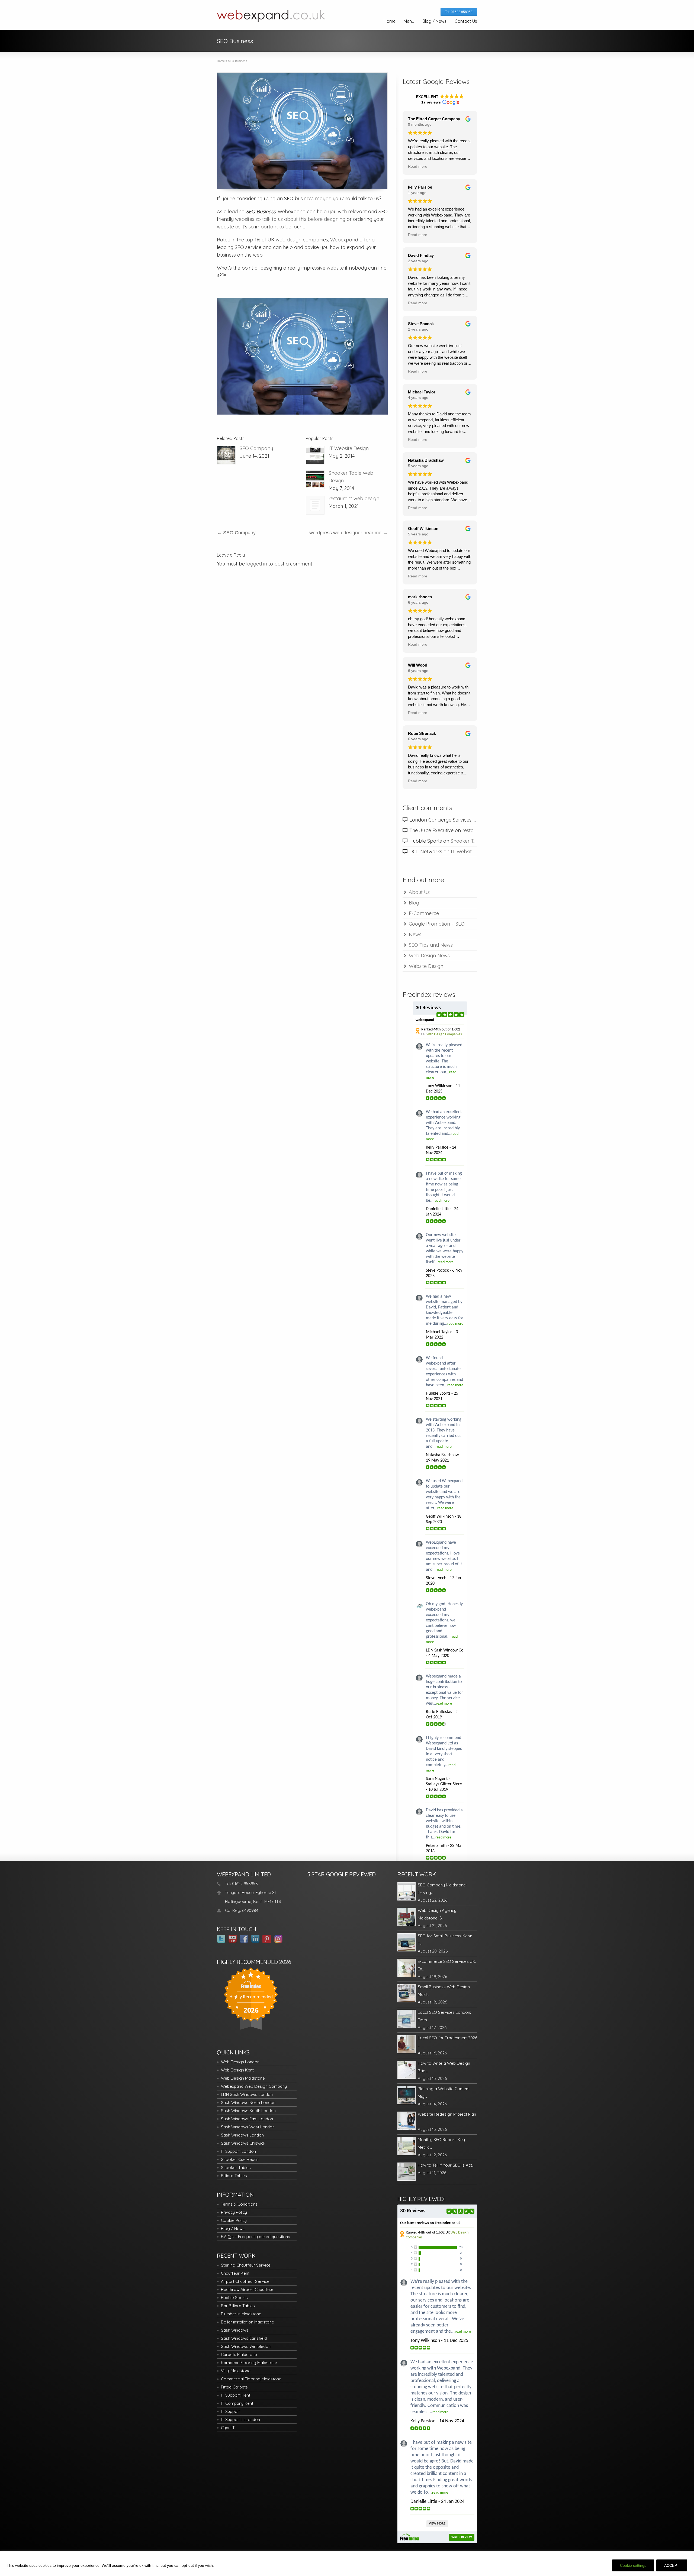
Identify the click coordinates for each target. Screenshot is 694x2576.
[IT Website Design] (315, 455)
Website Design (426, 966)
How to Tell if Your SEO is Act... (446, 2165)
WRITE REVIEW (462, 2537)
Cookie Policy (234, 2220)
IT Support (231, 2411)
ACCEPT (672, 2565)
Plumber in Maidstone (241, 2314)
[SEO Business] (302, 131)
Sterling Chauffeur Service (246, 2265)
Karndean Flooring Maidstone (249, 2363)
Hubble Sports (234, 2298)
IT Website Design (349, 448)
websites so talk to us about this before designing (290, 219)
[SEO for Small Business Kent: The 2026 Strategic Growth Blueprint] (407, 1942)
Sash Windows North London (248, 2103)
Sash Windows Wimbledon (246, 2346)
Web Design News (429, 956)
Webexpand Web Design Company (254, 2086)
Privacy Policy (234, 2212)
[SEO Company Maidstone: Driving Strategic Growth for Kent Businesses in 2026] (407, 1891)
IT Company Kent (237, 2403)
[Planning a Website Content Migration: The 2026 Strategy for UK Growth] (407, 2095)
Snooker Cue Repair (240, 2159)
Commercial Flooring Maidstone (251, 2379)
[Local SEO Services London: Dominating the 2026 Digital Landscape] (407, 2019)
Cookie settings (633, 2565)
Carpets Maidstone (239, 2354)
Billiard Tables (234, 2176)
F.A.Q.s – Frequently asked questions (256, 2237)
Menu (409, 21)
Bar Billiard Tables (238, 2306)
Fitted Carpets (234, 2387)
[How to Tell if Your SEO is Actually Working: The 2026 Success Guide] (407, 2172)
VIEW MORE (437, 2524)
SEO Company (256, 448)
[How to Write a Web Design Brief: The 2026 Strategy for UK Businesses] (407, 2070)
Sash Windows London (242, 2135)
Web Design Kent (237, 2070)
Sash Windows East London (247, 2119)
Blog (414, 903)
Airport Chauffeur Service (245, 2281)
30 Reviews (428, 1008)
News (415, 934)
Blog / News (434, 21)
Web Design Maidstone (243, 2078)
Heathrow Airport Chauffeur (247, 2289)
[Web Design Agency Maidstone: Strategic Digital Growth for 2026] (407, 1917)
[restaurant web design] (315, 505)
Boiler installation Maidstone (248, 2322)
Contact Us (466, 21)
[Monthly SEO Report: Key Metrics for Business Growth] (407, 2146)
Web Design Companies (444, 1034)
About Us (419, 892)
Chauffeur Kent (235, 2273)
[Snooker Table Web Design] (315, 480)
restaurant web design (354, 498)
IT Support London (238, 2151)
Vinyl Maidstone (236, 2371)
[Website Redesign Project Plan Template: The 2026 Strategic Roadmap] (407, 2121)
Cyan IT (228, 2428)
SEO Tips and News (431, 945)
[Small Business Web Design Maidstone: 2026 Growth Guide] (407, 1993)
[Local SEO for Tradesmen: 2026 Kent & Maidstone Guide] (407, 2044)
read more (441, 1201)
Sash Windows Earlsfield (244, 2338)
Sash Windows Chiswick (243, 2143)
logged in (257, 564)
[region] (347, 2564)
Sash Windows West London (248, 2127)
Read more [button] (418, 167)
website (335, 268)
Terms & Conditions (239, 2204)
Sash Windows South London (248, 2111)
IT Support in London (240, 2420)
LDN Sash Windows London (247, 2094)
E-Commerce (424, 913)
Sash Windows (235, 2330)
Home (390, 21)
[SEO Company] (226, 455)
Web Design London (240, 2062)
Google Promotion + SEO (437, 924)
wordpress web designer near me (348, 533)
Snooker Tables (236, 2168)
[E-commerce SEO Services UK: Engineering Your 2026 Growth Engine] (407, 1968)
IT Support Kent (236, 2395)
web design (289, 240)
